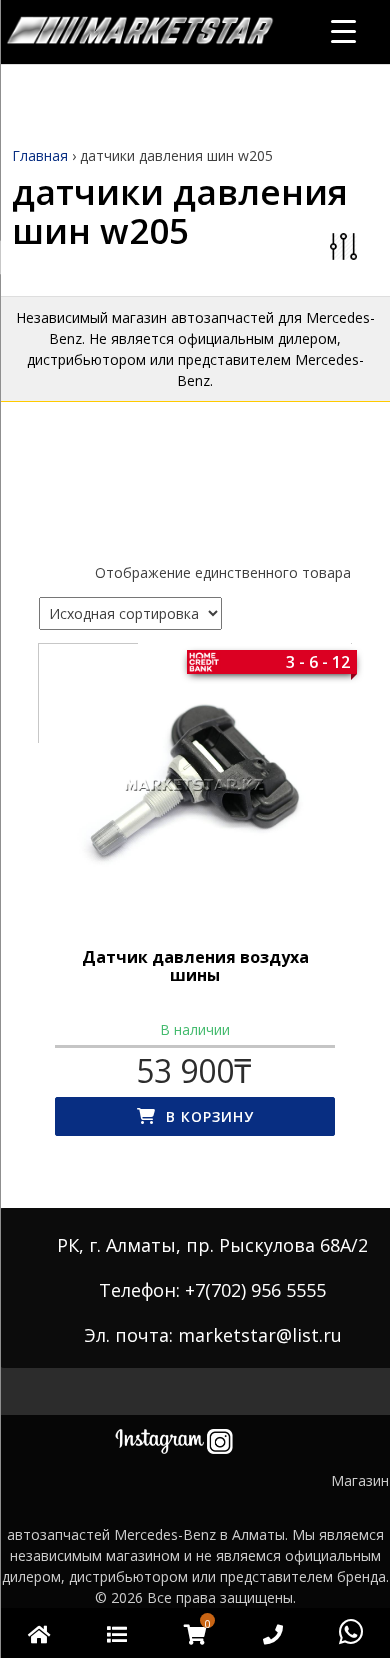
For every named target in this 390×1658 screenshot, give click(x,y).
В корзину (210, 1116)
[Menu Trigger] (343, 30)
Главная (40, 155)
